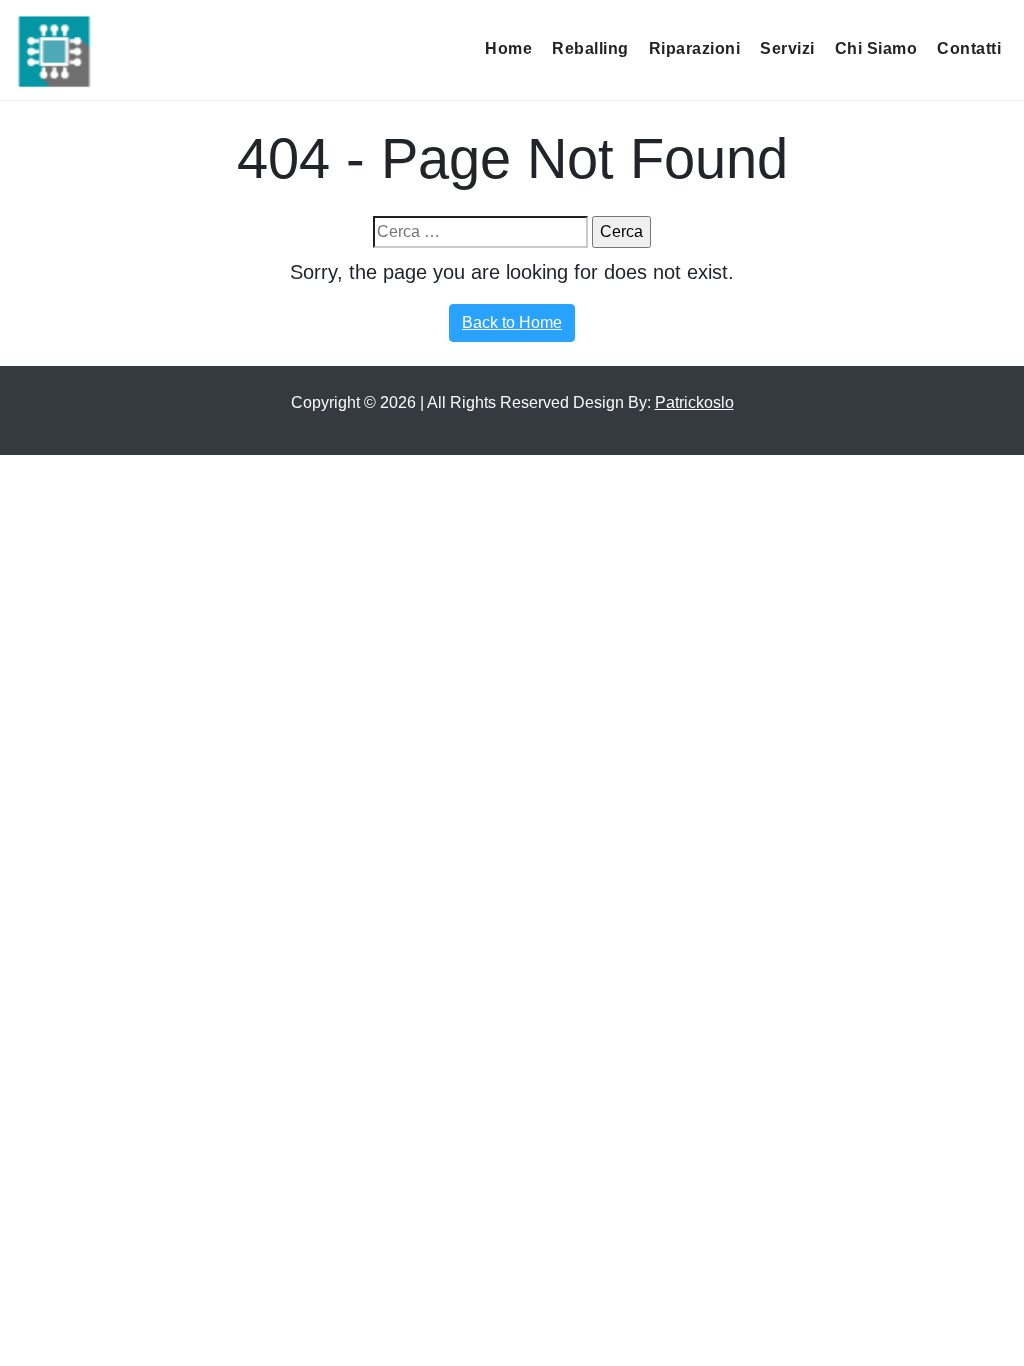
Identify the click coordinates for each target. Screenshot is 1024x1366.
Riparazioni (695, 48)
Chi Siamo (876, 48)
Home (508, 48)
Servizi (787, 48)
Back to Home (512, 322)
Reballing (590, 48)
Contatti (969, 48)
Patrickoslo (694, 402)
